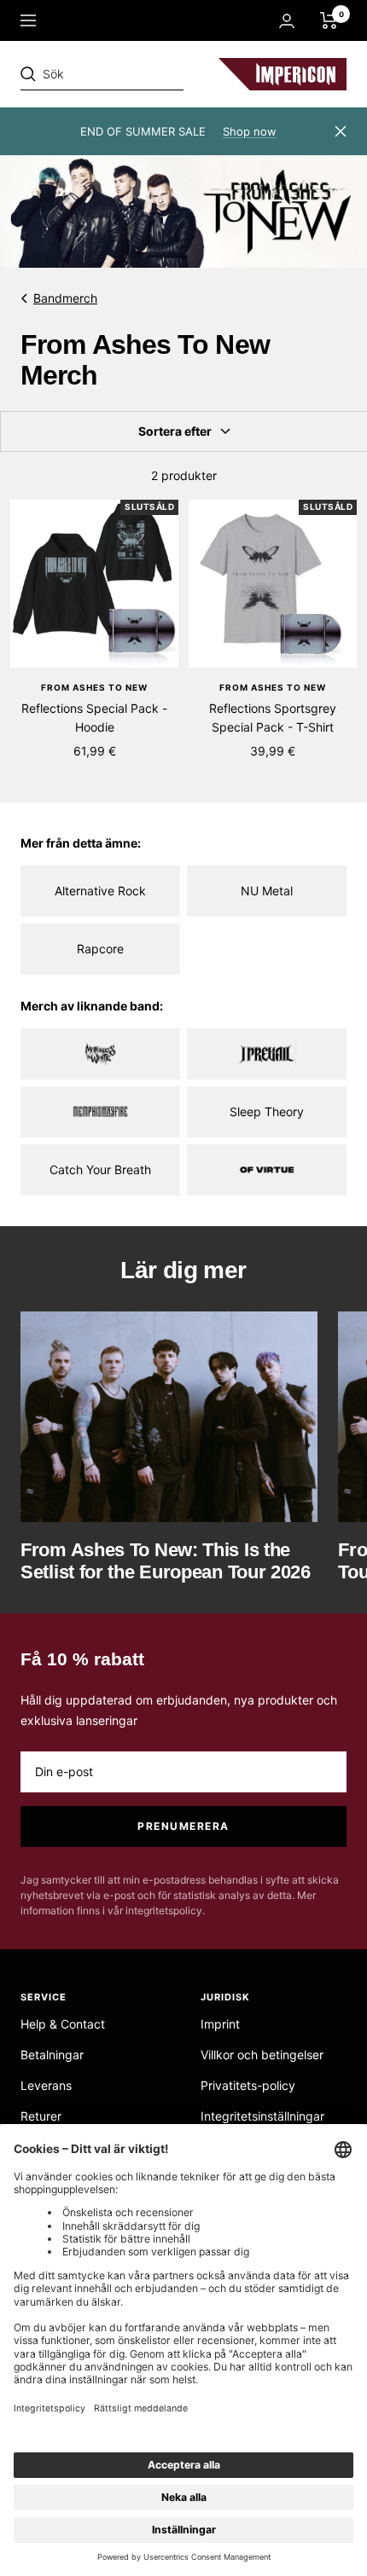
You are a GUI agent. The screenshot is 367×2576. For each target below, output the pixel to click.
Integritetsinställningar (262, 2116)
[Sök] (138, 74)
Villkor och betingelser (262, 2055)
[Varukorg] (329, 20)
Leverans (46, 2085)
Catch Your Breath (100, 1169)
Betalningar (52, 2055)
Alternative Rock (100, 891)
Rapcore (100, 949)
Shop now (250, 131)
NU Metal (267, 891)
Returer (41, 2116)
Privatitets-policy (248, 2085)
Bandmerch (65, 298)
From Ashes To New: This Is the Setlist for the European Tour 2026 (166, 1561)
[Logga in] (287, 21)
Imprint (220, 2024)
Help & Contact (63, 2024)
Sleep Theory (267, 1111)
